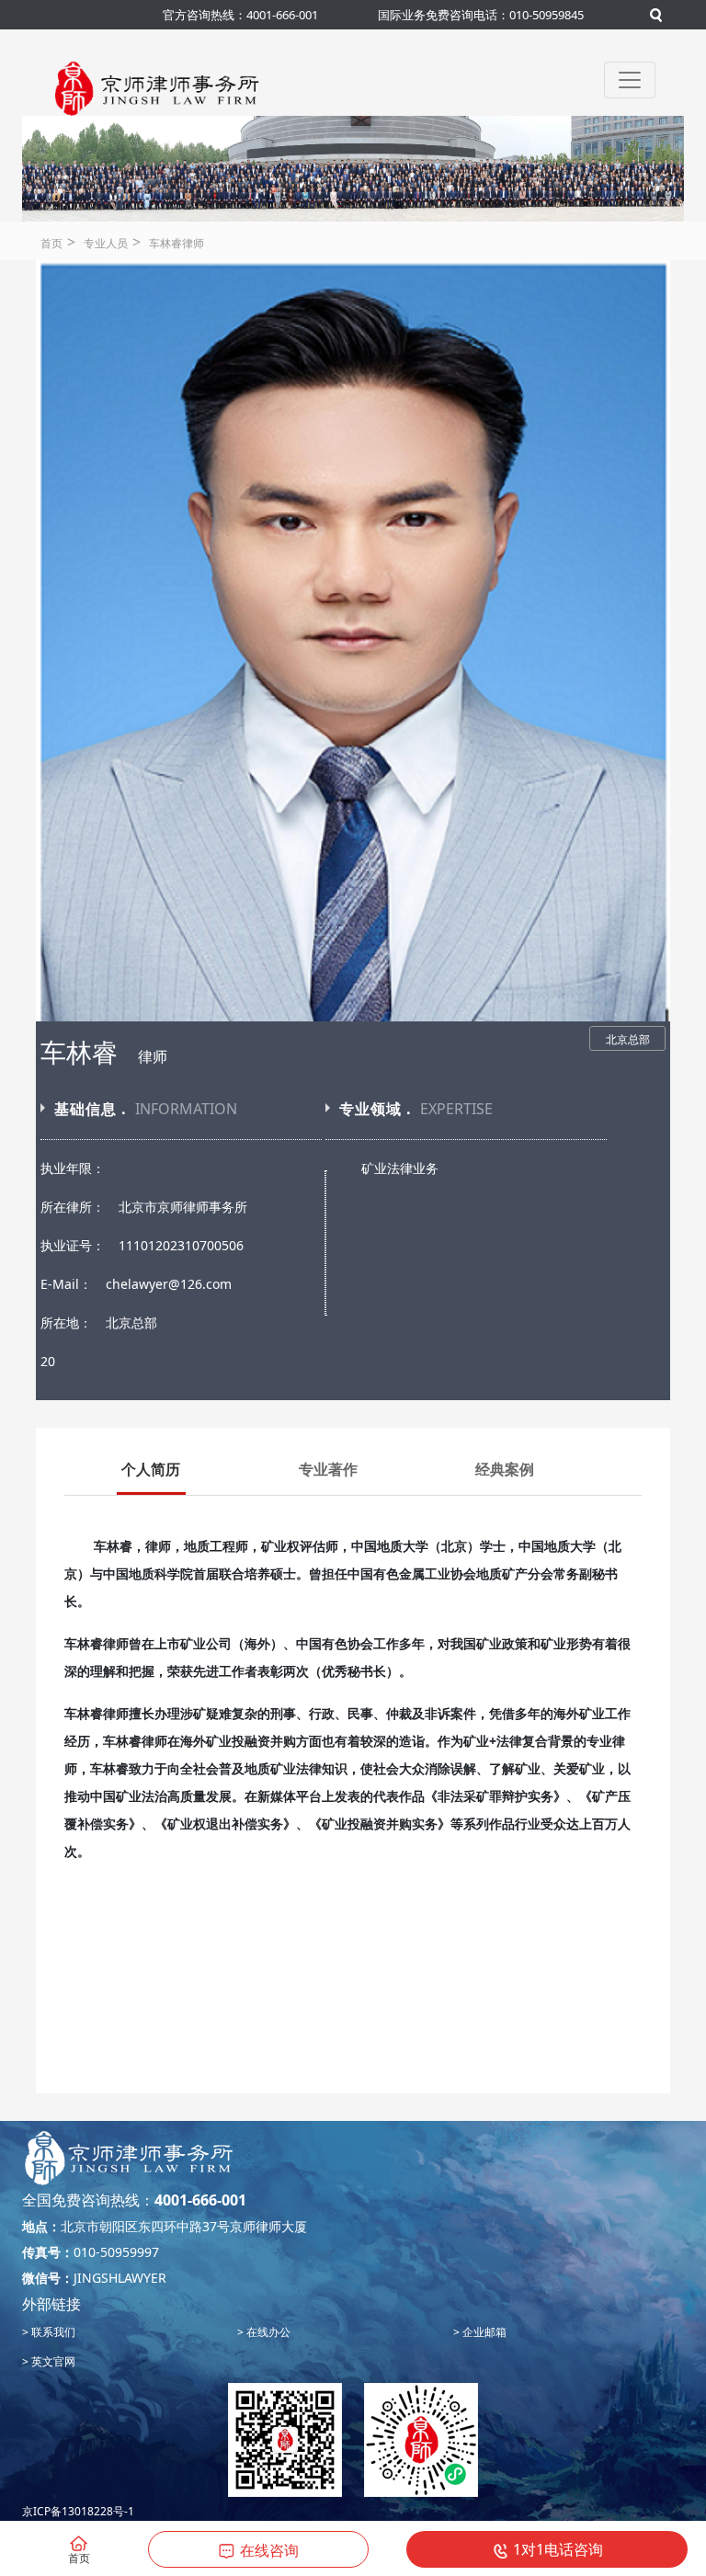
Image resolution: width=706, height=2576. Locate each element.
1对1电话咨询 (558, 2549)
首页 (51, 243)
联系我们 (52, 2332)
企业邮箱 (483, 2332)
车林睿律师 (176, 243)
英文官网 (52, 2361)
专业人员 (106, 243)
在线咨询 (269, 2550)
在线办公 (267, 2332)
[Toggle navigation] (630, 80)
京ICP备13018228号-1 (78, 2511)
